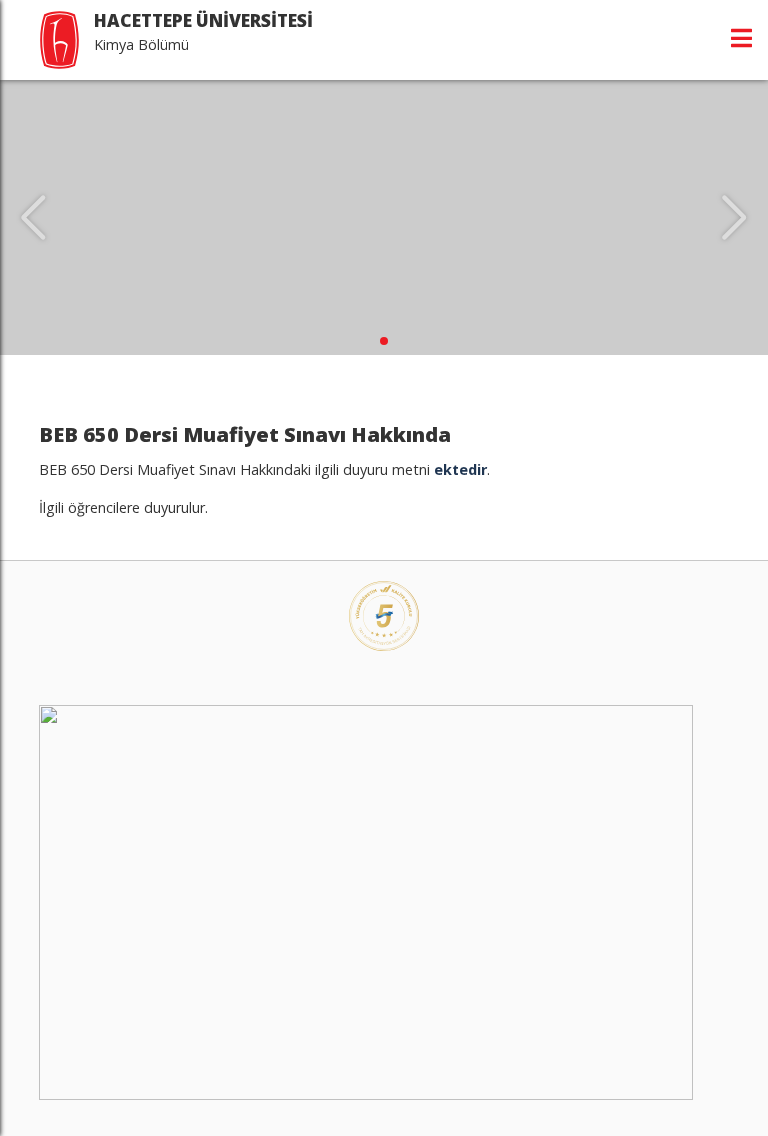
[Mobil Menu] (741, 38)
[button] (384, 341)
